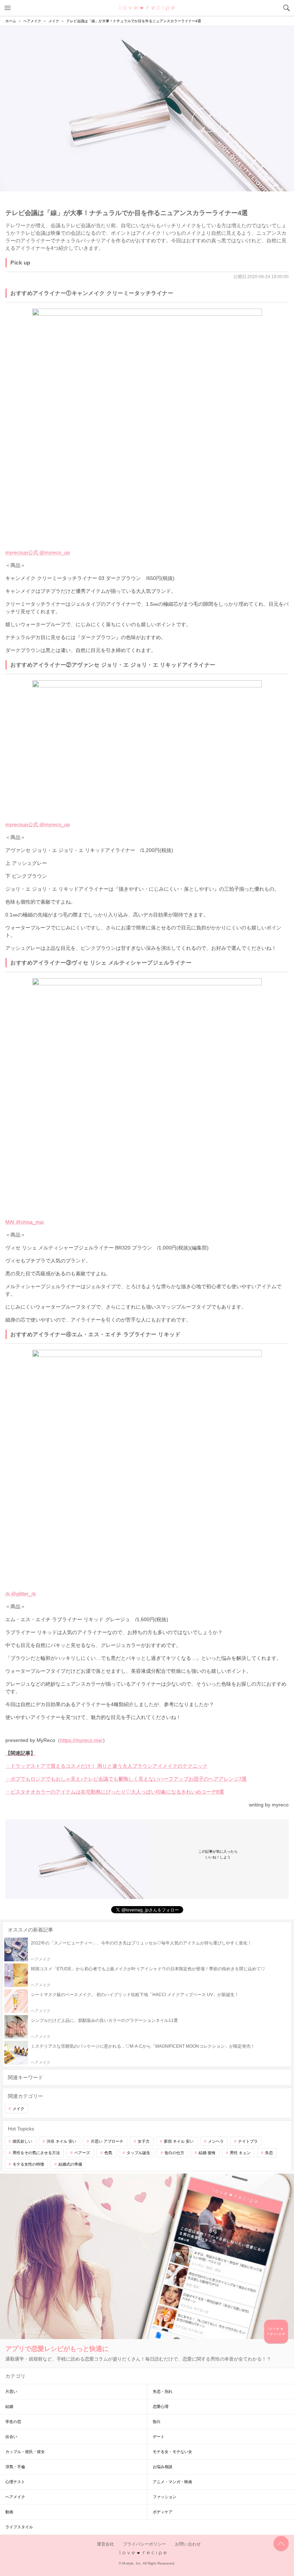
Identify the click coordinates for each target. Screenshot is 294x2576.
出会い (11, 2437)
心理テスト (15, 2482)
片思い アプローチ (107, 2141)
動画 (9, 2512)
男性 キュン (240, 2153)
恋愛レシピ (147, 8)
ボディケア (163, 2512)
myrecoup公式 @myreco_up (38, 552)
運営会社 (105, 2544)
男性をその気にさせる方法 (36, 2153)
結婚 (9, 2406)
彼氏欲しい (22, 2141)
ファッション (165, 2497)
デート (159, 2437)
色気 (108, 2153)
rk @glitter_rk (21, 1594)
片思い (11, 2391)
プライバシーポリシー (144, 2544)
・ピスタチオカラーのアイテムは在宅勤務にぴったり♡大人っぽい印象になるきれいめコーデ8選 (115, 1792)
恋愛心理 (161, 2406)
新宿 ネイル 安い (179, 2141)
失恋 (269, 2153)
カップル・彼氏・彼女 (25, 2452)
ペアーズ (82, 2153)
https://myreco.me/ (81, 1740)
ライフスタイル (19, 2527)
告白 (157, 2422)
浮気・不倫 (15, 2467)
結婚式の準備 (70, 2164)
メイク (18, 2109)
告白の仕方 (174, 2153)
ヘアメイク (15, 2497)
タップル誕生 (138, 2153)
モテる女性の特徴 (28, 2164)
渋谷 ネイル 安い (61, 2141)
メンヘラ (216, 2141)
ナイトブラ (248, 2141)
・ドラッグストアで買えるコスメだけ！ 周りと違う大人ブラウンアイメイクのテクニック (106, 1766)
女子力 (144, 2141)
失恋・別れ (163, 2391)
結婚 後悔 (207, 2153)
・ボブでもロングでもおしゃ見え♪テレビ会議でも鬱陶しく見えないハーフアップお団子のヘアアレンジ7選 (126, 1779)
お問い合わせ (188, 2544)
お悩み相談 (163, 2467)
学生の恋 (13, 2422)
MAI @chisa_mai (25, 1222)
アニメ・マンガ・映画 (172, 2482)
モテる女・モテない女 (172, 2452)
